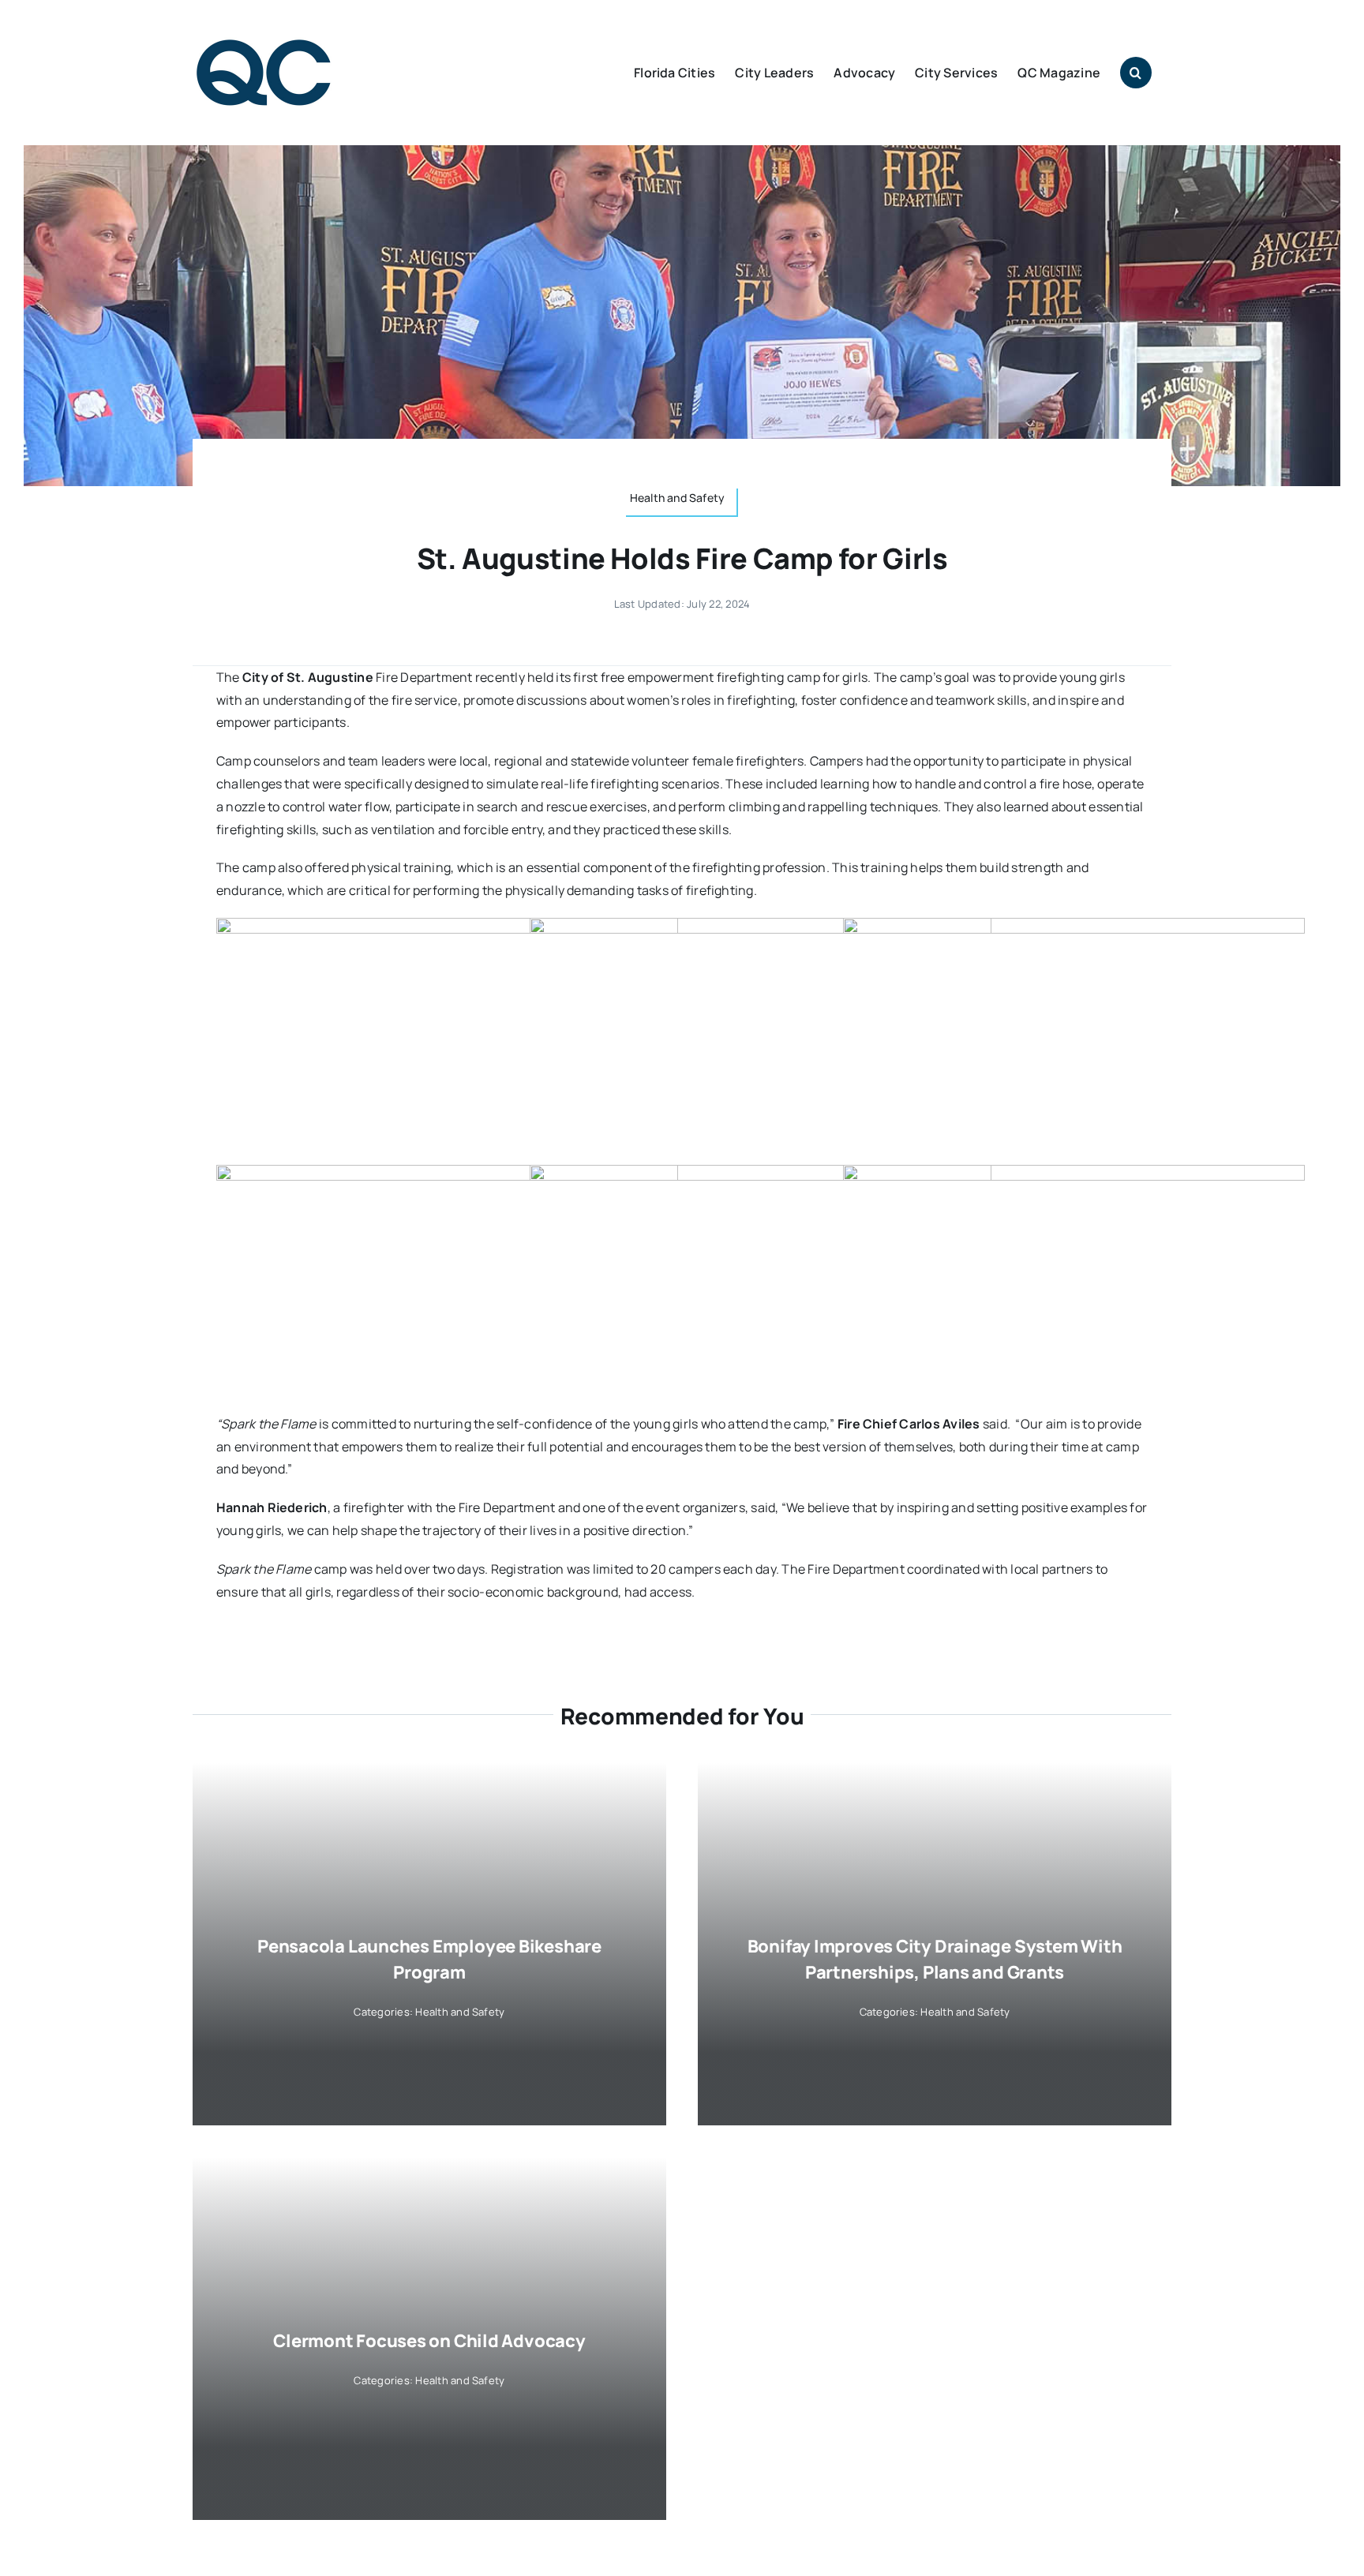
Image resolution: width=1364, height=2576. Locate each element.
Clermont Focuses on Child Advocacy (429, 2341)
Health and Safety (460, 2012)
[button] (1136, 73)
